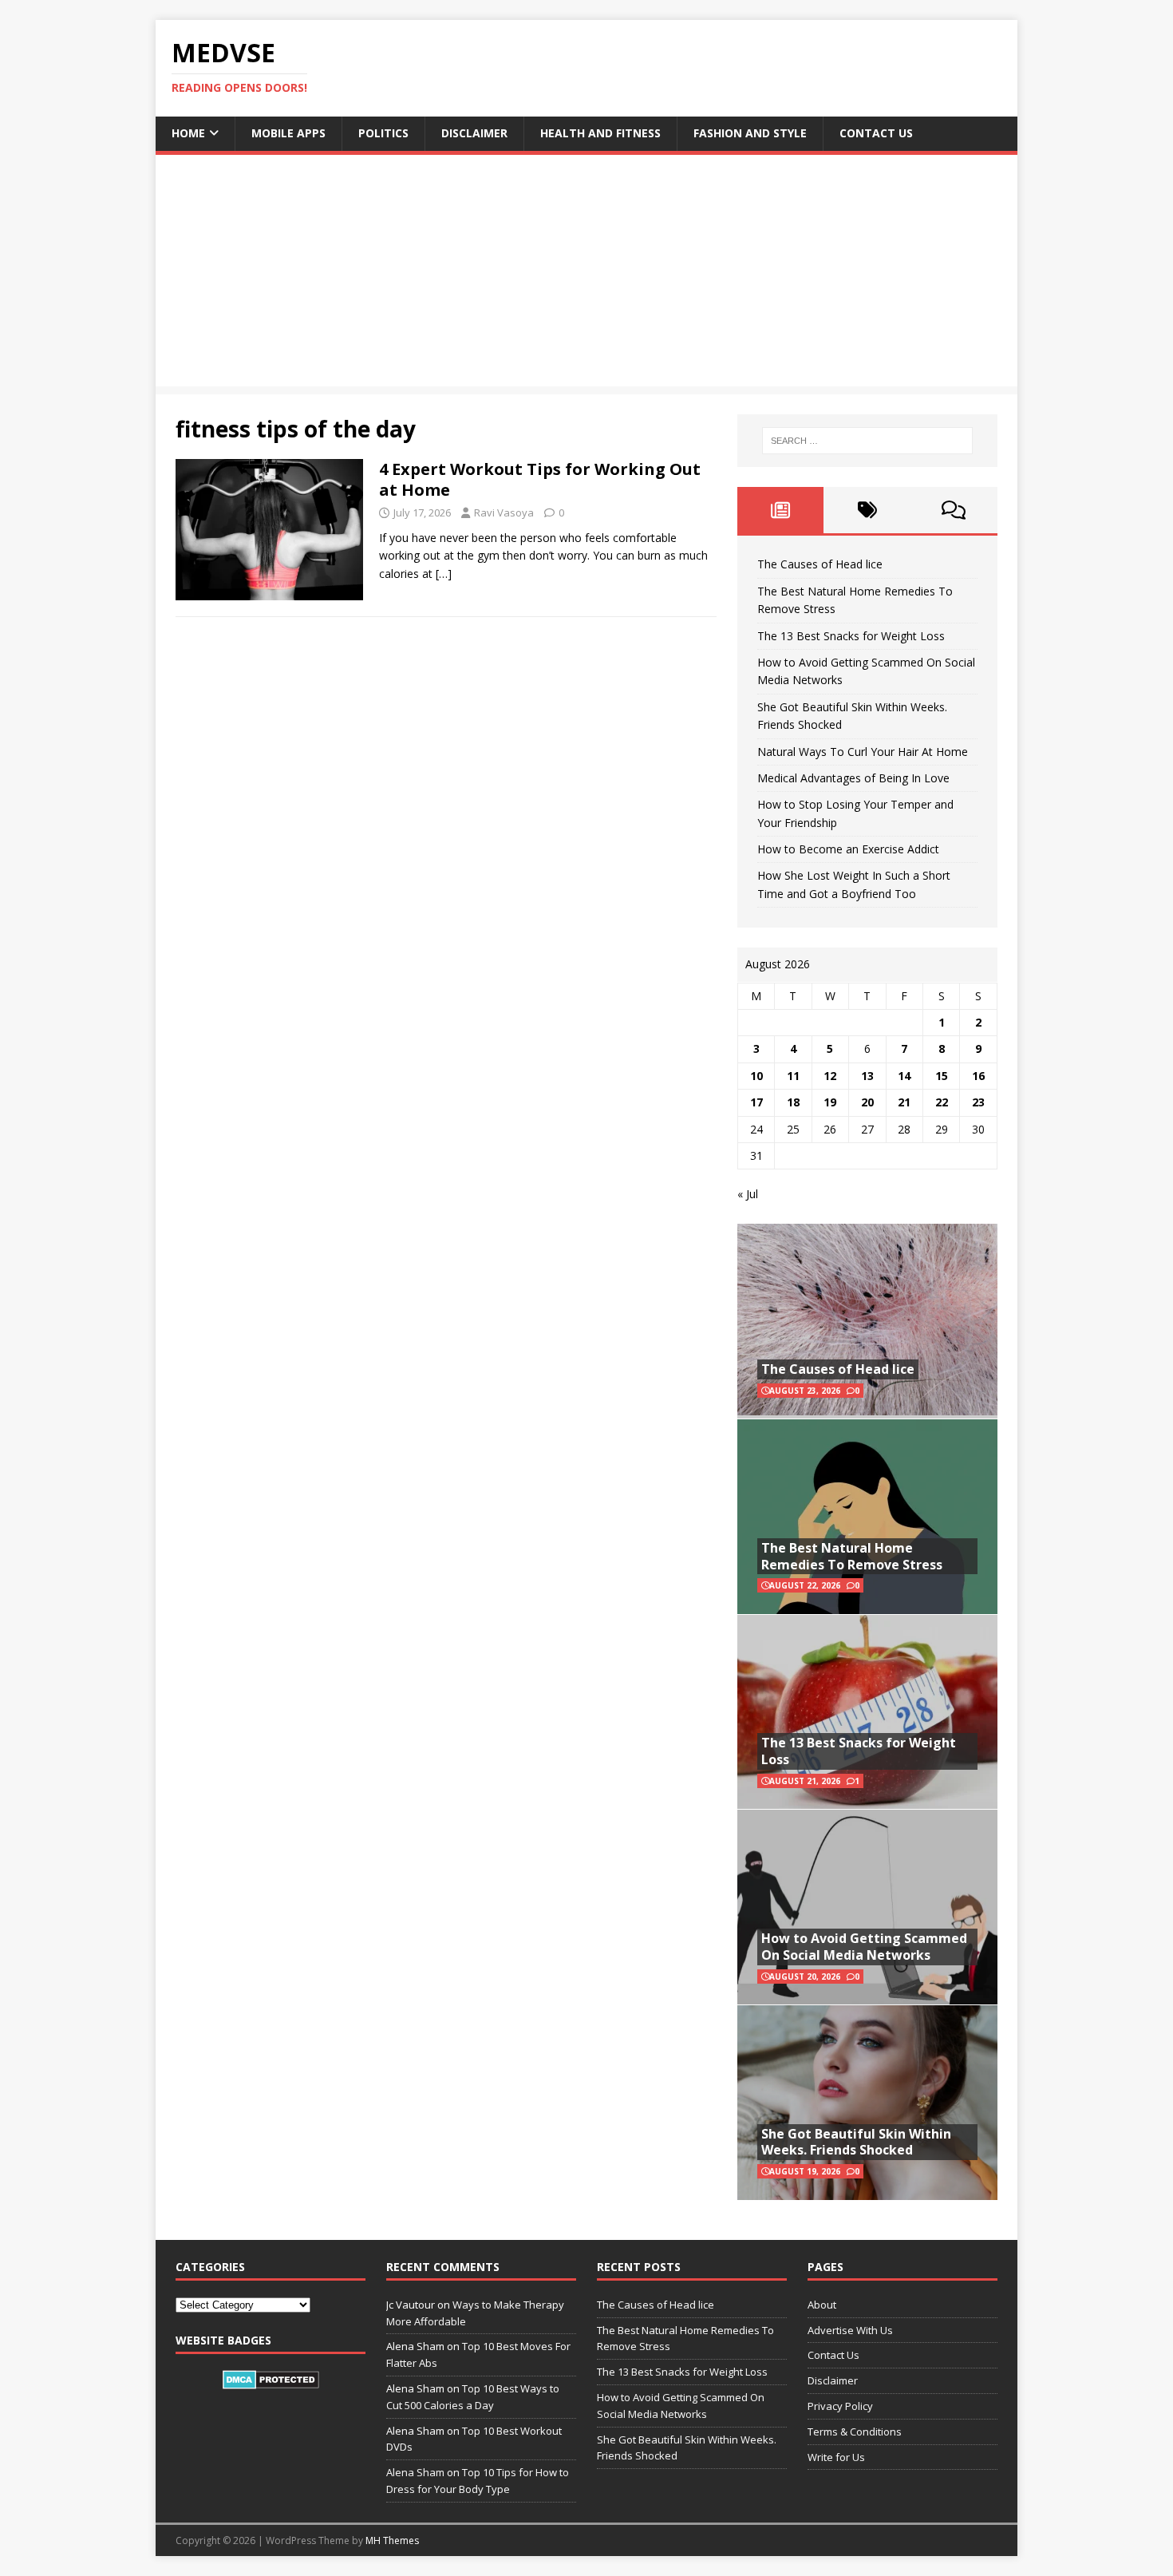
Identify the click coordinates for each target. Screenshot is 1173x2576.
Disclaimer (474, 133)
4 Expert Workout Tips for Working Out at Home (540, 479)
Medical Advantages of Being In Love (853, 778)
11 (793, 1076)
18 (793, 1102)
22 (942, 1102)
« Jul (748, 1194)
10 (756, 1076)
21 (904, 1102)
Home (188, 133)
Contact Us (876, 133)
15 (942, 1076)
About (822, 2305)
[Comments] (954, 510)
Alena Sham (415, 2472)
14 (904, 1076)
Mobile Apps (288, 133)
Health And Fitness (600, 133)
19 (830, 1102)
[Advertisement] (586, 275)
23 (978, 1102)
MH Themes (392, 2540)
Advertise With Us (850, 2330)
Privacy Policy (840, 2406)
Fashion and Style (750, 133)
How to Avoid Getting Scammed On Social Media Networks (864, 1947)
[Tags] (867, 510)
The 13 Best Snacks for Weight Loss (851, 636)
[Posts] (781, 510)
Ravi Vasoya (504, 512)
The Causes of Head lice (820, 564)
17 (756, 1102)
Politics (383, 133)
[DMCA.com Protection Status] (271, 2380)
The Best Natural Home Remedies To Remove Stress (852, 1556)
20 (867, 1102)
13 (867, 1076)
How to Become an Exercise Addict (848, 849)
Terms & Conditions (855, 2432)
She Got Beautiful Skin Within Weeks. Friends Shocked (856, 2142)
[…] (444, 574)
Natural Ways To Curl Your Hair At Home (863, 752)
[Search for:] (867, 441)
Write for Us (836, 2457)
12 (830, 1076)
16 (978, 1076)
